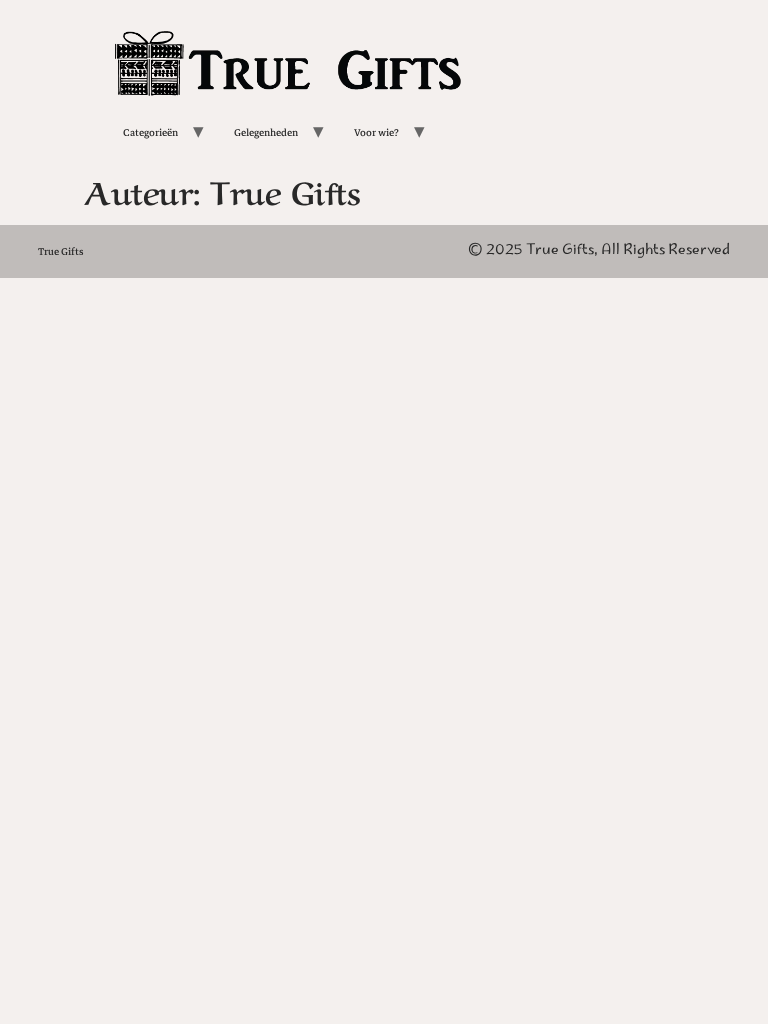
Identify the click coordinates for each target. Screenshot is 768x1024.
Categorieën (150, 132)
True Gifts (61, 251)
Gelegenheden (266, 132)
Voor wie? (376, 132)
